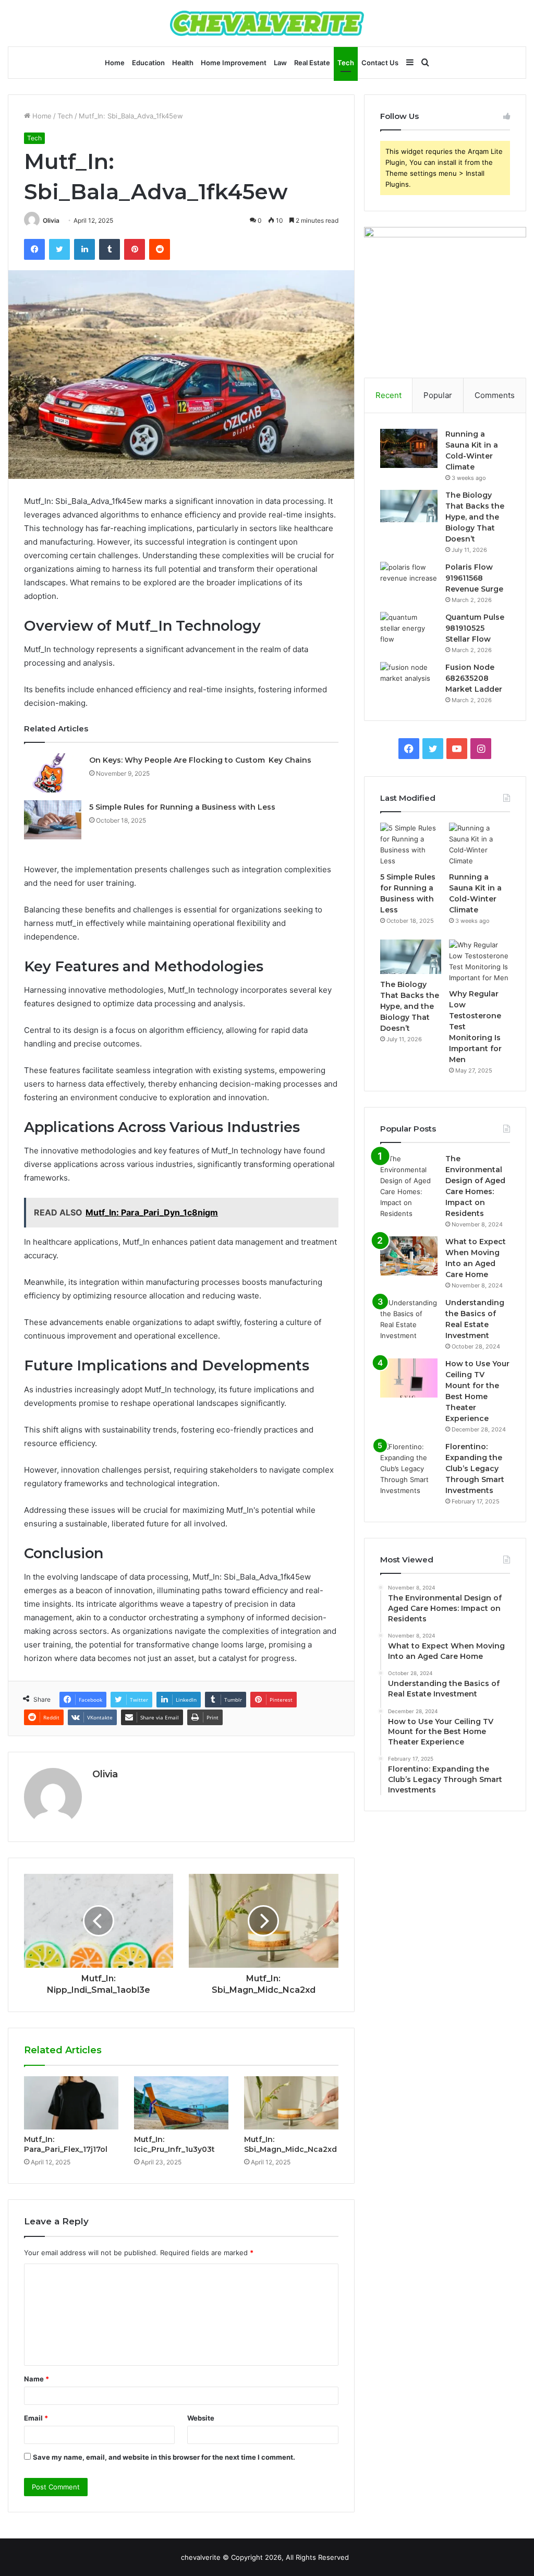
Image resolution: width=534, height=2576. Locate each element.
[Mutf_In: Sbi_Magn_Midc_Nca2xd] (291, 2103)
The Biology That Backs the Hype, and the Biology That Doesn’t (475, 517)
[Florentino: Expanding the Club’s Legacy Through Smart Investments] (409, 1469)
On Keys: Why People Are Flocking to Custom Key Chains (200, 760)
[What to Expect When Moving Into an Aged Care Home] (409, 1256)
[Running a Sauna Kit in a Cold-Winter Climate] (409, 448)
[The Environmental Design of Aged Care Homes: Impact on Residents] (409, 1186)
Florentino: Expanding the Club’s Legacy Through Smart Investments (475, 1468)
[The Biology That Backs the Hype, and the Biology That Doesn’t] (409, 506)
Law (280, 63)
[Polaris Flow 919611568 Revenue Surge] (409, 581)
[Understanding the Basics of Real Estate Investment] (409, 1319)
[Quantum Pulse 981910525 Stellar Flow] (409, 631)
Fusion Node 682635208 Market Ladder (474, 678)
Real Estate (312, 63)
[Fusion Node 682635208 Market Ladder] (409, 682)
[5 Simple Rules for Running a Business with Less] (53, 820)
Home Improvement (234, 63)
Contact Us (380, 63)
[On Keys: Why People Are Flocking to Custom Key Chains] (53, 773)
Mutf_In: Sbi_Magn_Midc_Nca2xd (290, 2144)
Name (37, 2379)
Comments (495, 395)
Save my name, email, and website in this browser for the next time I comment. (164, 2457)
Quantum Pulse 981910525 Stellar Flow (475, 628)
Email (36, 2418)
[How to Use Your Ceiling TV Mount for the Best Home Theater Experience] (409, 1378)
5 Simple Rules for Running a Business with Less (182, 807)
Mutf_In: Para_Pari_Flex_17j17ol (66, 2144)
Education (148, 63)
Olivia (51, 220)
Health (183, 63)
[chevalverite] (267, 23)
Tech (346, 63)
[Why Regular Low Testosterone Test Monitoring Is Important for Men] (480, 961)
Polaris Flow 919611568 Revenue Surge (474, 578)
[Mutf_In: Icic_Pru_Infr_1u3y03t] (181, 2103)
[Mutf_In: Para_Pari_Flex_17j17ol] (71, 2103)
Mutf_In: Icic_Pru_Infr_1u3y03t (174, 2144)
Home (115, 63)
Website (201, 2418)
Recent (389, 395)
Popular (438, 395)
